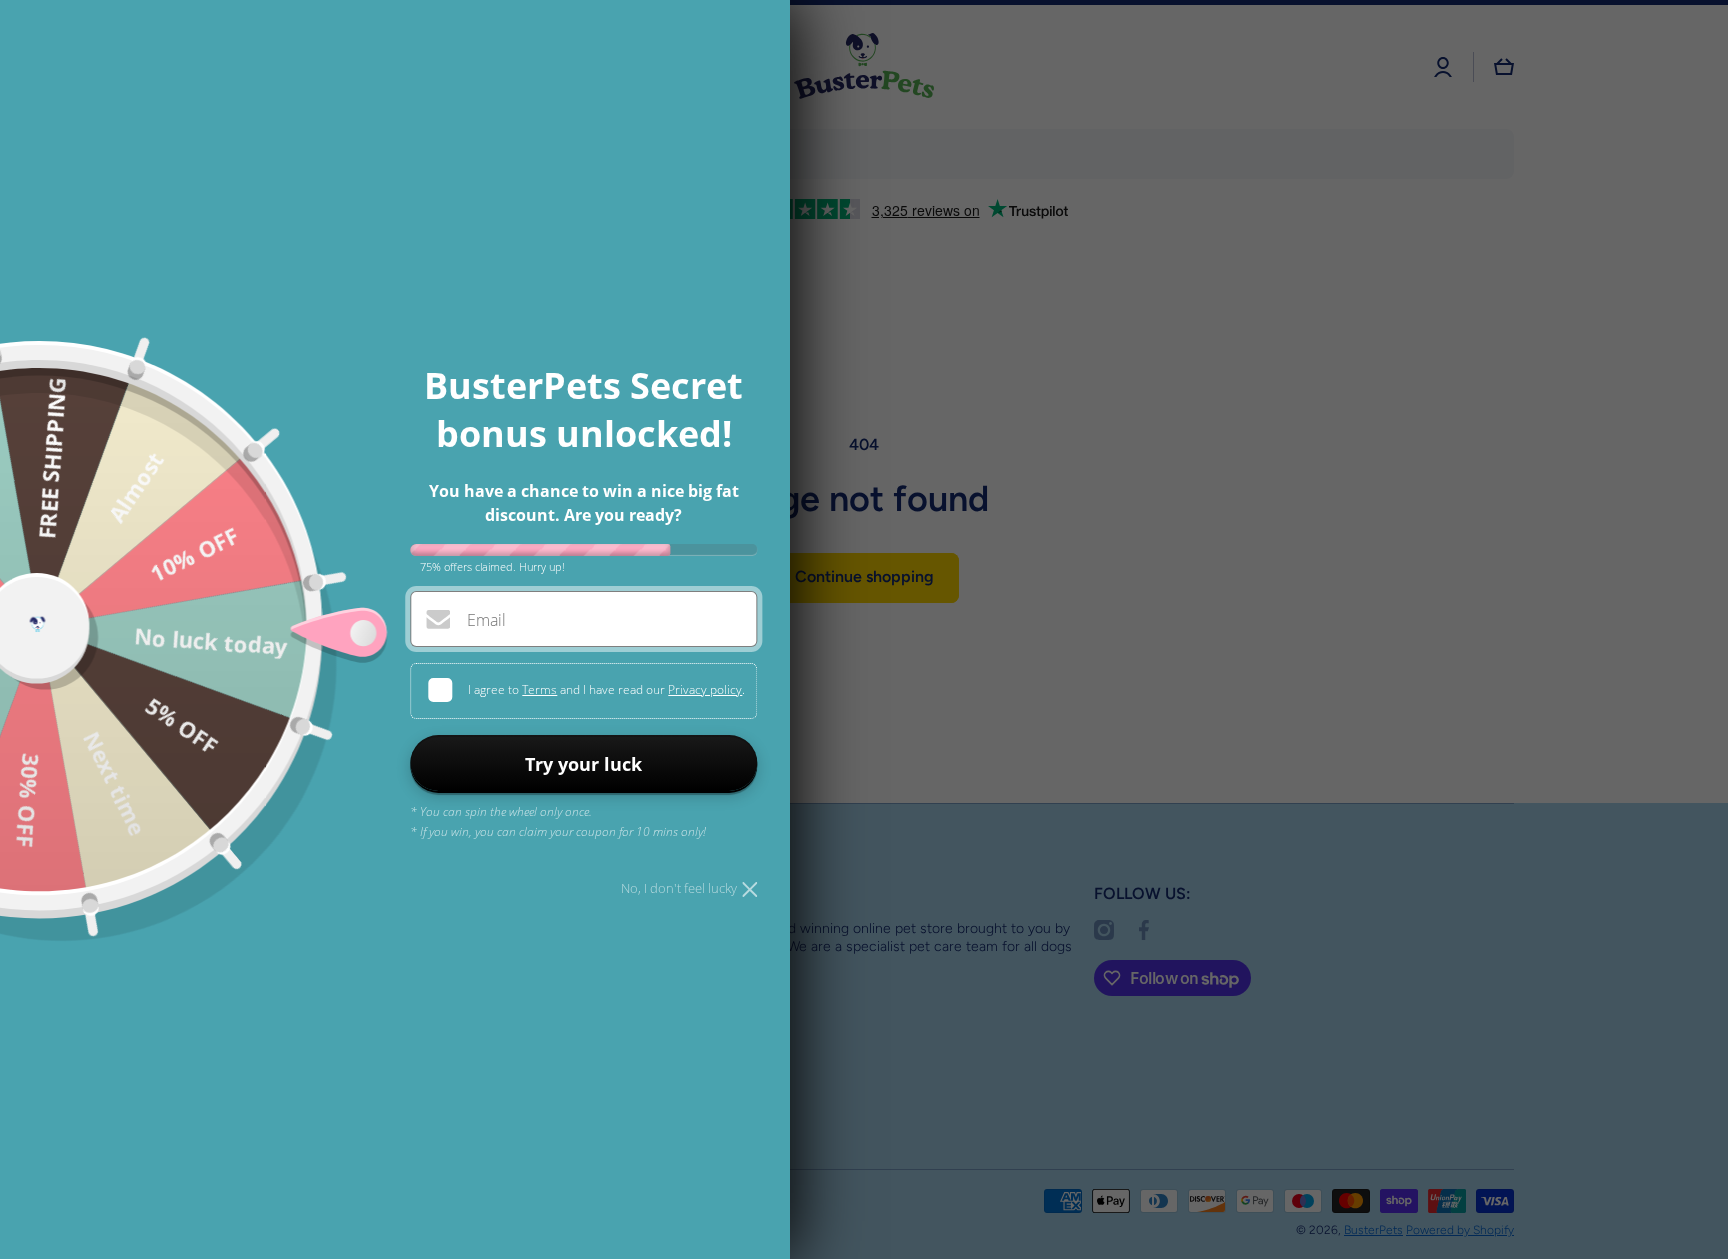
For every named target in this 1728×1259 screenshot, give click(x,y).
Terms (539, 689)
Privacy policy (705, 689)
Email (486, 620)
